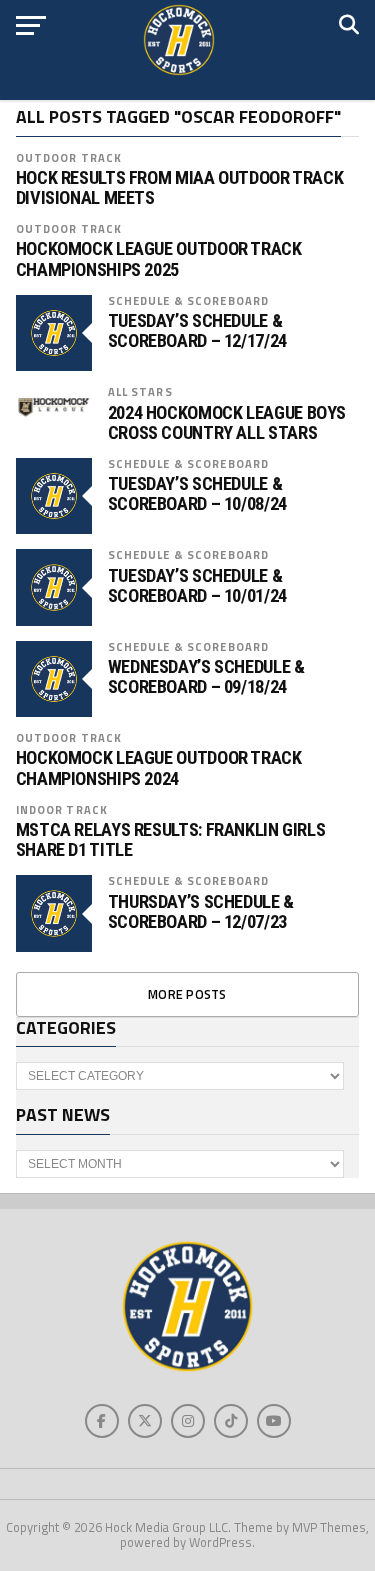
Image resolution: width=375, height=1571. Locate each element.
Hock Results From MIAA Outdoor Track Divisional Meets (180, 188)
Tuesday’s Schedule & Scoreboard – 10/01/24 (197, 586)
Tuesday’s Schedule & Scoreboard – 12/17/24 (197, 331)
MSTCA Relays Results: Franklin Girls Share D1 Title (171, 840)
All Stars (140, 391)
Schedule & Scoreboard (189, 300)
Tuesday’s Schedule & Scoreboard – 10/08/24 (197, 494)
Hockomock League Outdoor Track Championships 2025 (159, 259)
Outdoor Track (69, 157)
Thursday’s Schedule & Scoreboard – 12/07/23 (201, 912)
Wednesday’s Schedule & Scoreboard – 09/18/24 (206, 677)
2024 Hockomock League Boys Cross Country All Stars (227, 423)
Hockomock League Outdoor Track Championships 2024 (159, 768)
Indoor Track (62, 809)
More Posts (187, 994)
